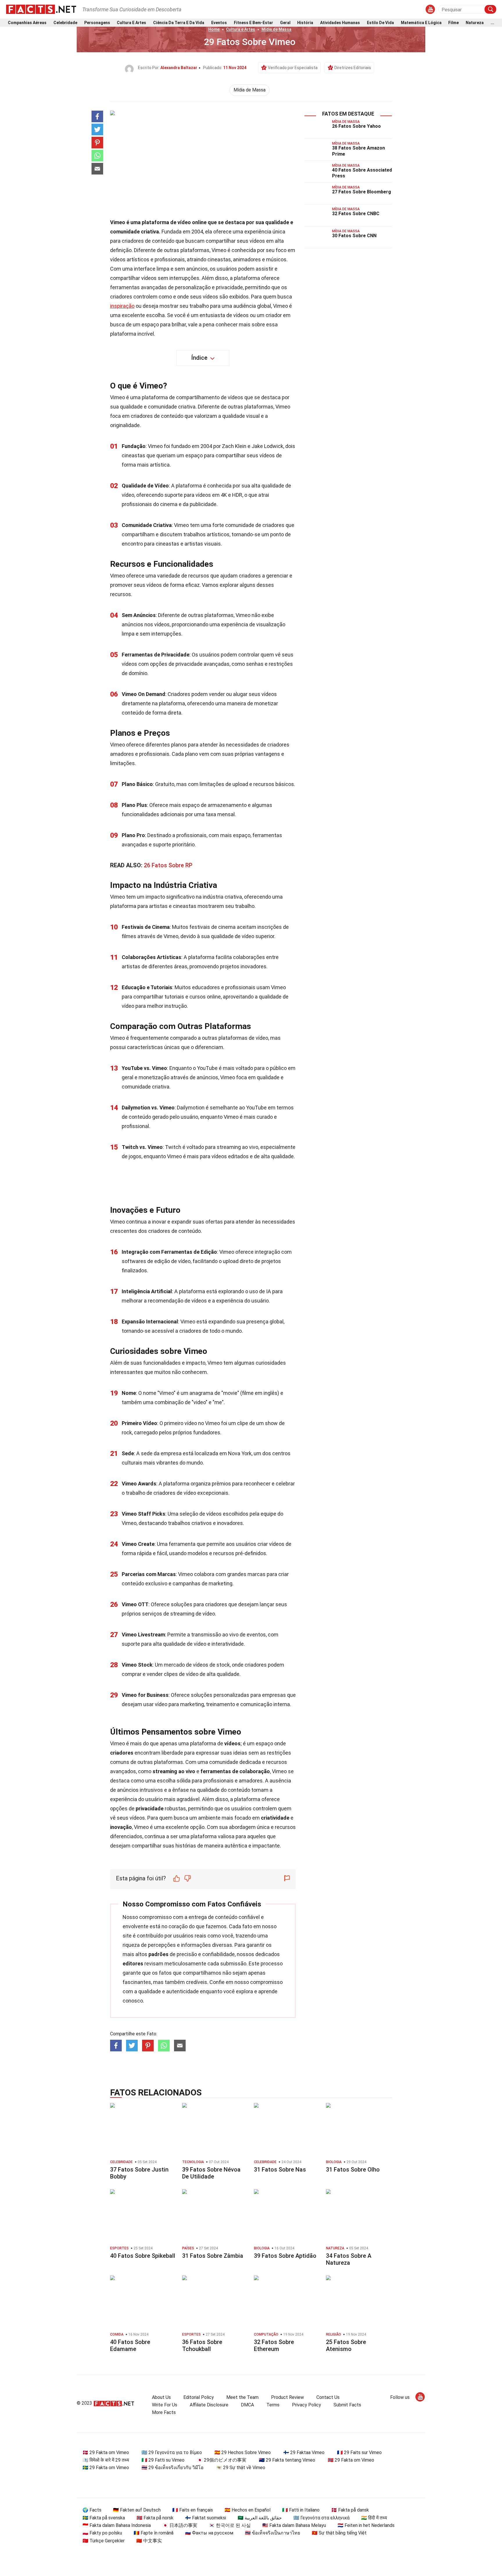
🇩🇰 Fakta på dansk (350, 2510)
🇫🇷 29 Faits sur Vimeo (359, 2452)
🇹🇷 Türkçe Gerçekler (104, 2541)
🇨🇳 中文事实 (149, 2541)
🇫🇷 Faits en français (193, 2510)
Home (214, 29)
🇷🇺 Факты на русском (209, 2533)
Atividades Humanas (340, 23)
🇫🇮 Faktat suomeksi (206, 2518)
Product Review (287, 2397)
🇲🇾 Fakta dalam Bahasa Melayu (294, 2525)
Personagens (97, 23)
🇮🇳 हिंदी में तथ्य (374, 2518)
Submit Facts (347, 2405)
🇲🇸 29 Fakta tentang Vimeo (287, 2460)
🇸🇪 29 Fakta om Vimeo (106, 2468)
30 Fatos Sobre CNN (354, 236)
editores (133, 1964)
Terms (273, 2405)
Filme (453, 23)
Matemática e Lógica (421, 23)
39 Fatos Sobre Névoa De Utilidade (211, 2173)
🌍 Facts (92, 2510)
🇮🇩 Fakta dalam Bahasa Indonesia (117, 2525)
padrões (158, 1954)
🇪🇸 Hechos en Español (248, 2510)
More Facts (164, 2412)
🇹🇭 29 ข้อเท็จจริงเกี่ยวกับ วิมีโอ (173, 2468)
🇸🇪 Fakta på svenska (104, 2518)
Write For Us (165, 2405)
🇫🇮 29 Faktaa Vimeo (304, 2452)
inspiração (122, 306)
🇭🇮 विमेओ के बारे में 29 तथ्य (106, 2460)
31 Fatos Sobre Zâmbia (213, 2256)
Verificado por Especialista (293, 68)
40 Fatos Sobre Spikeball (143, 2256)
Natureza (475, 23)
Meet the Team (242, 2397)
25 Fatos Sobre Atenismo (346, 2345)
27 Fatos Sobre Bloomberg (362, 192)
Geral (285, 23)
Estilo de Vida (380, 23)
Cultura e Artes (131, 23)
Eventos (219, 23)
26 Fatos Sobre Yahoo (356, 126)
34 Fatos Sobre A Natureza (349, 2259)
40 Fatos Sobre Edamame (130, 2345)
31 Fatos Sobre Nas (280, 2170)
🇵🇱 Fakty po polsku (102, 2533)
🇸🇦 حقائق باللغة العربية (260, 2518)
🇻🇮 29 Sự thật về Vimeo (241, 2468)
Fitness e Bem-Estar (253, 23)
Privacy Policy (306, 2405)
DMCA (247, 2405)
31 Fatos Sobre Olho (353, 2170)
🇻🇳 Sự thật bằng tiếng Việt (339, 2533)
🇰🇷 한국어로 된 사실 (230, 2525)
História (305, 23)
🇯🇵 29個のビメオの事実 (222, 2460)
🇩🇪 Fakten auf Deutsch (137, 2510)
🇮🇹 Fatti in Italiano (301, 2510)
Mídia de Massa (276, 29)
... (492, 23)
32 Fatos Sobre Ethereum (274, 2345)
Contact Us (328, 2397)
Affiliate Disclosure (209, 2405)
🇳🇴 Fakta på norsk (155, 2518)
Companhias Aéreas (27, 23)
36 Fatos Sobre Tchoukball (202, 2345)
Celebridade (65, 23)
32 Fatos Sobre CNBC (356, 214)
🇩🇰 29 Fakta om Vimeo (106, 2452)
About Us (161, 2397)
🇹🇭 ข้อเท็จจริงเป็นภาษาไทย (272, 2533)
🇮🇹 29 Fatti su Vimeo (163, 2460)
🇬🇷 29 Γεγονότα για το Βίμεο (172, 2452)
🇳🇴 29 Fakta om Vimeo (351, 2460)
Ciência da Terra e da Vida (179, 23)
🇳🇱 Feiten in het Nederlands (366, 2525)
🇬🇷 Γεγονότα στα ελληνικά (321, 2518)
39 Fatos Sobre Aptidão (285, 2256)
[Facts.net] (41, 9)
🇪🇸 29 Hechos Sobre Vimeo (243, 2452)
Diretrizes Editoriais (353, 68)
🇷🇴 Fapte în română (154, 2533)
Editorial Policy (199, 2397)
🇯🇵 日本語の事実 (180, 2525)
